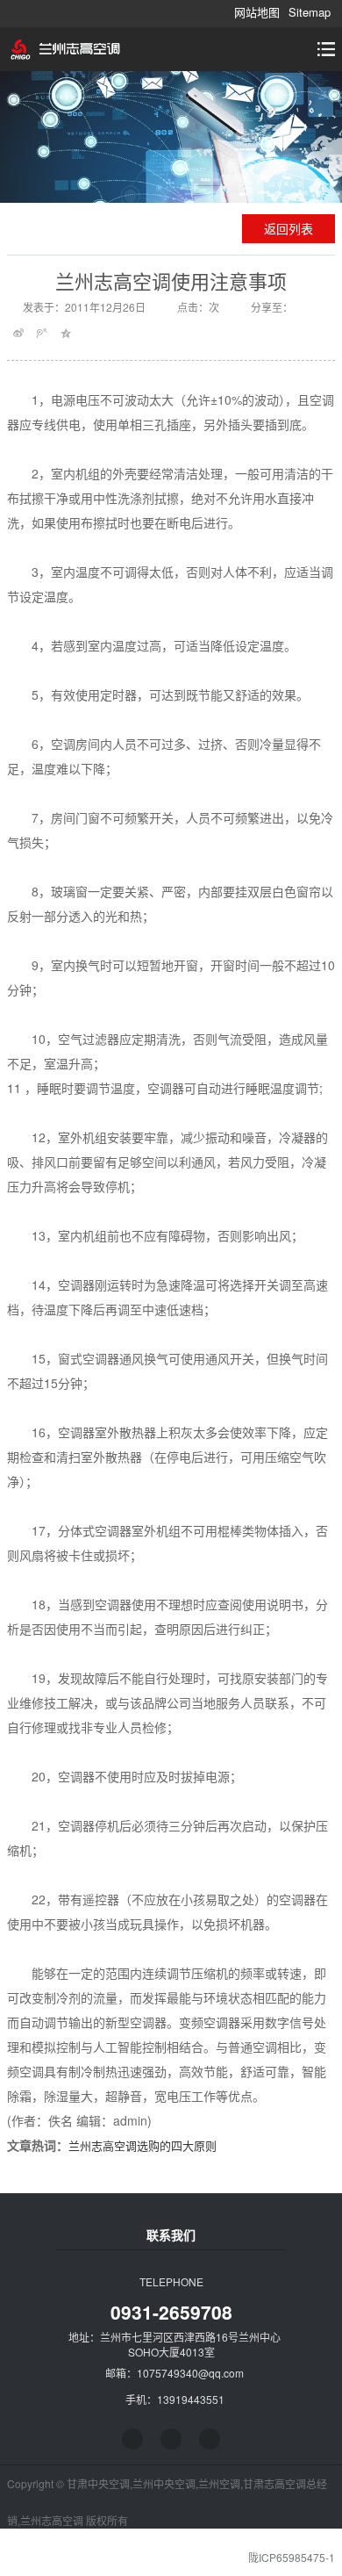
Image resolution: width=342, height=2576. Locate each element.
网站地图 (257, 12)
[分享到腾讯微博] (43, 333)
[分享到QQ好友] (171, 2439)
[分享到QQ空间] (66, 333)
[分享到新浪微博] (19, 333)
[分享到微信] (210, 2439)
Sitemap (310, 12)
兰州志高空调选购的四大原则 (142, 2145)
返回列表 (289, 228)
